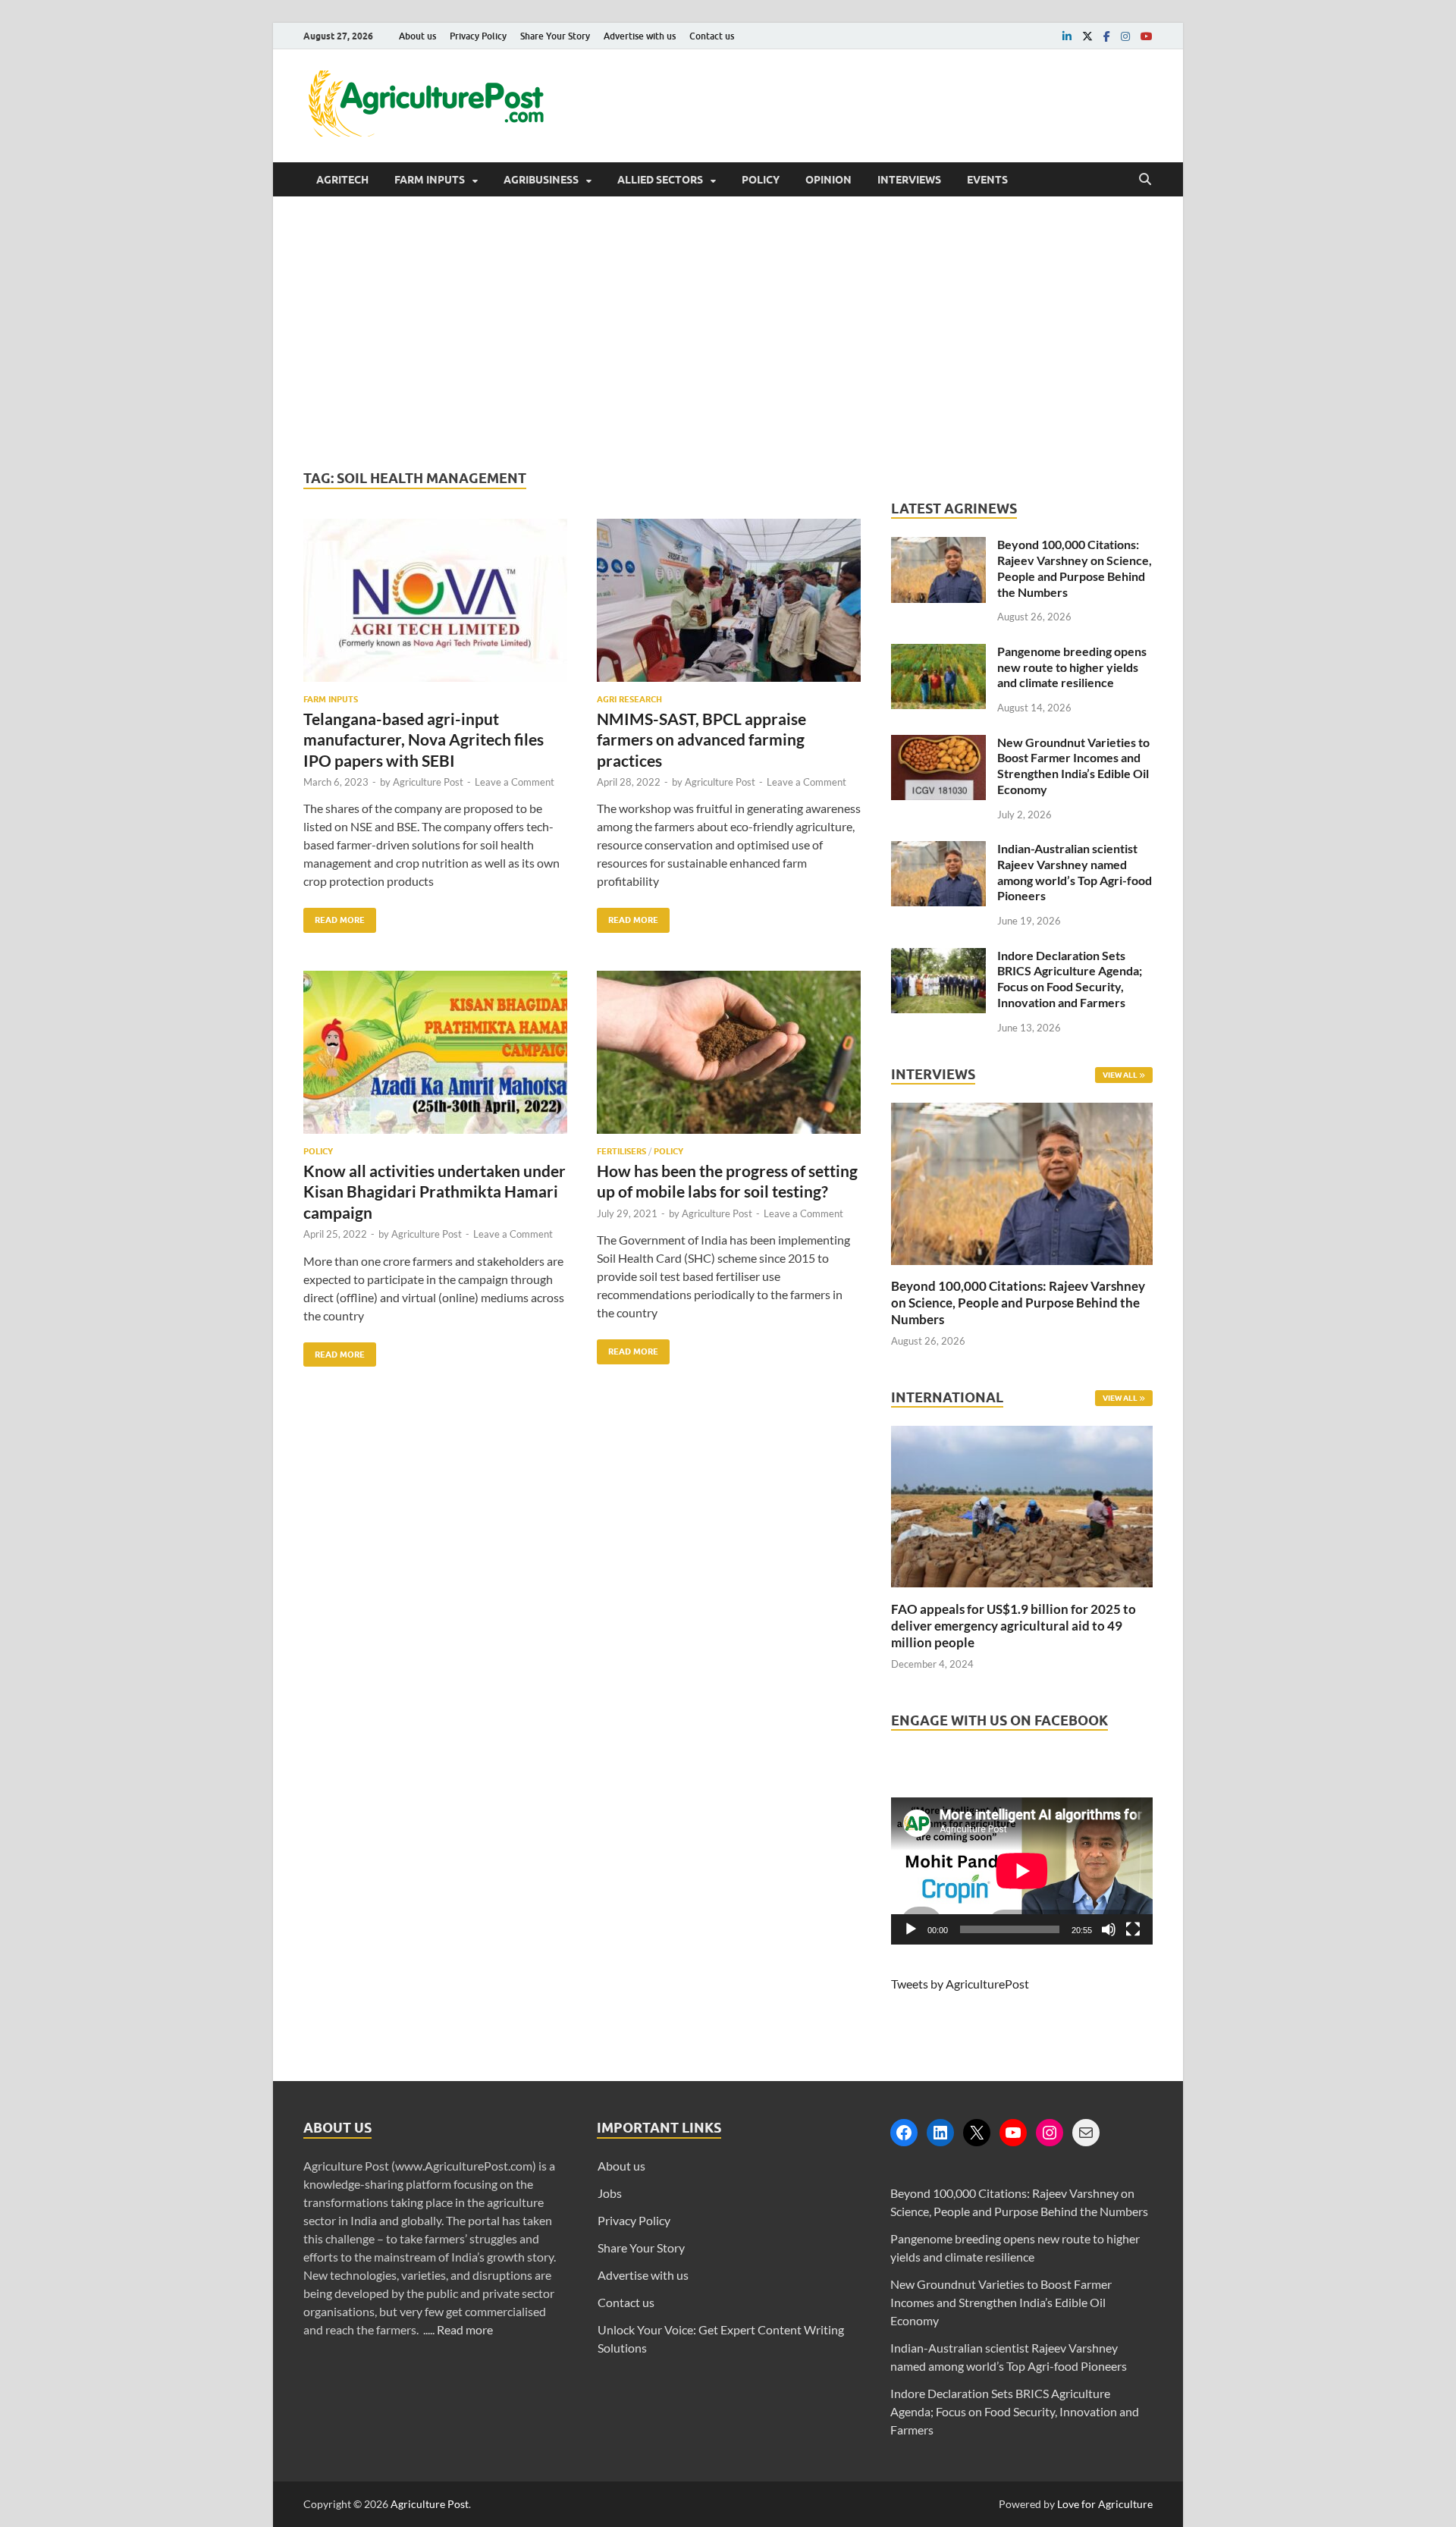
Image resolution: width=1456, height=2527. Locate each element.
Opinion (828, 180)
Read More (334, 917)
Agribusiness (541, 180)
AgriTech (342, 180)
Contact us (712, 36)
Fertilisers (621, 1151)
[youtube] (1147, 36)
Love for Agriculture (1105, 2504)
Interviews (909, 180)
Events (987, 180)
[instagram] (1125, 36)
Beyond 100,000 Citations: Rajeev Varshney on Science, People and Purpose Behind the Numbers (1075, 568)
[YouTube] (1013, 2133)
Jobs (610, 2193)
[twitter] (1087, 36)
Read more (465, 2329)
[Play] (911, 1929)
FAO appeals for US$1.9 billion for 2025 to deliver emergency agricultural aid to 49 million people (1014, 1626)
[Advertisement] (728, 333)
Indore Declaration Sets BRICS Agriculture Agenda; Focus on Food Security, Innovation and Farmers (1070, 979)
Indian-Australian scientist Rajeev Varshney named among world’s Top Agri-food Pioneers (1075, 872)
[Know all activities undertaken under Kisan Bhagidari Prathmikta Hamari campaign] (435, 1058)
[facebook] (1107, 36)
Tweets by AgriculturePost (960, 1984)
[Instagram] (1050, 2133)
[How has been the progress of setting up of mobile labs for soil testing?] (729, 1058)
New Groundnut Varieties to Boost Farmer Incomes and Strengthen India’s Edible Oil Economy (1073, 766)
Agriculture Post (428, 782)
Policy (761, 180)
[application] (1022, 1871)
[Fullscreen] (1133, 1929)
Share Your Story (555, 36)
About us (417, 36)
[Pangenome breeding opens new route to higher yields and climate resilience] (938, 653)
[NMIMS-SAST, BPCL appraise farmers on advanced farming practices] (729, 606)
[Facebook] (904, 2133)
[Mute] (1109, 1929)
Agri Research (629, 699)
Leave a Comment (515, 782)
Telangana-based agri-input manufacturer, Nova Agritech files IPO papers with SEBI (424, 739)
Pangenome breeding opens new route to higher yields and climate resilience (1072, 667)
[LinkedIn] (940, 2133)
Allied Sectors (660, 180)
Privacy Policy (478, 36)
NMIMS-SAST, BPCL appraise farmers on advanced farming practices (701, 739)
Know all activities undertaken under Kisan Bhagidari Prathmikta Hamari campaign (435, 1191)
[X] (977, 2133)
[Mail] (1086, 2133)
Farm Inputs (430, 180)
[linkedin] (1067, 36)
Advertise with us (640, 36)
